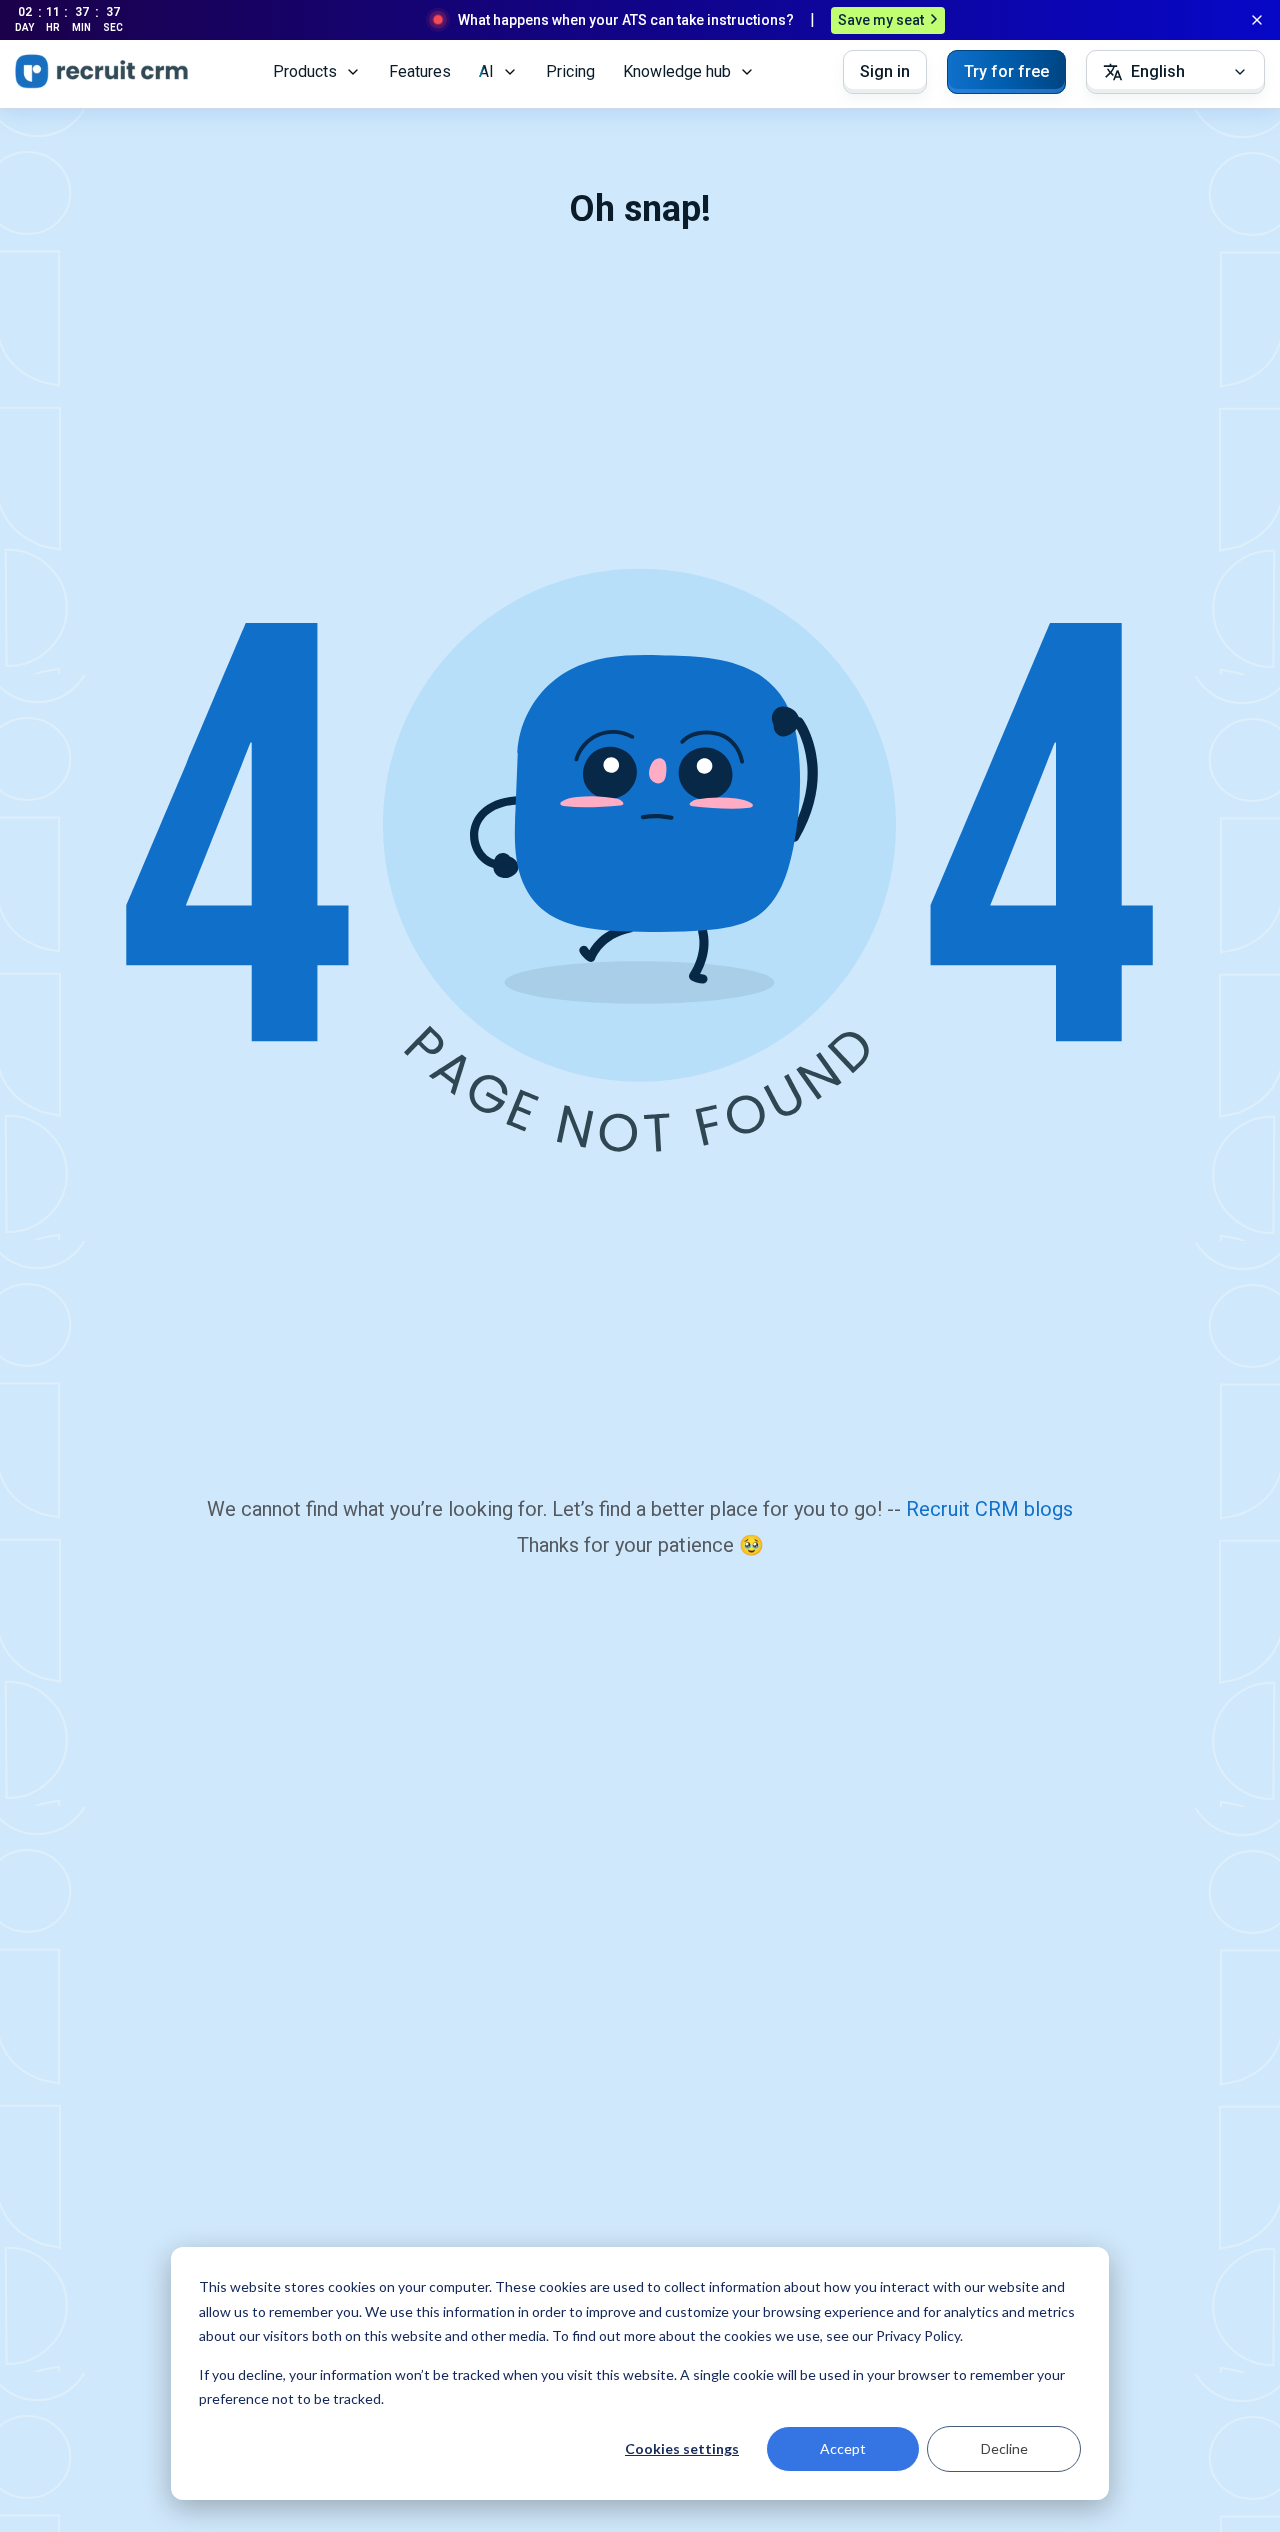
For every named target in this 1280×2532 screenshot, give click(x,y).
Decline (1004, 2448)
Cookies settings (682, 2448)
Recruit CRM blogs (989, 1509)
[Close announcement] (1257, 20)
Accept (843, 2448)
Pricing (570, 71)
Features (420, 71)
